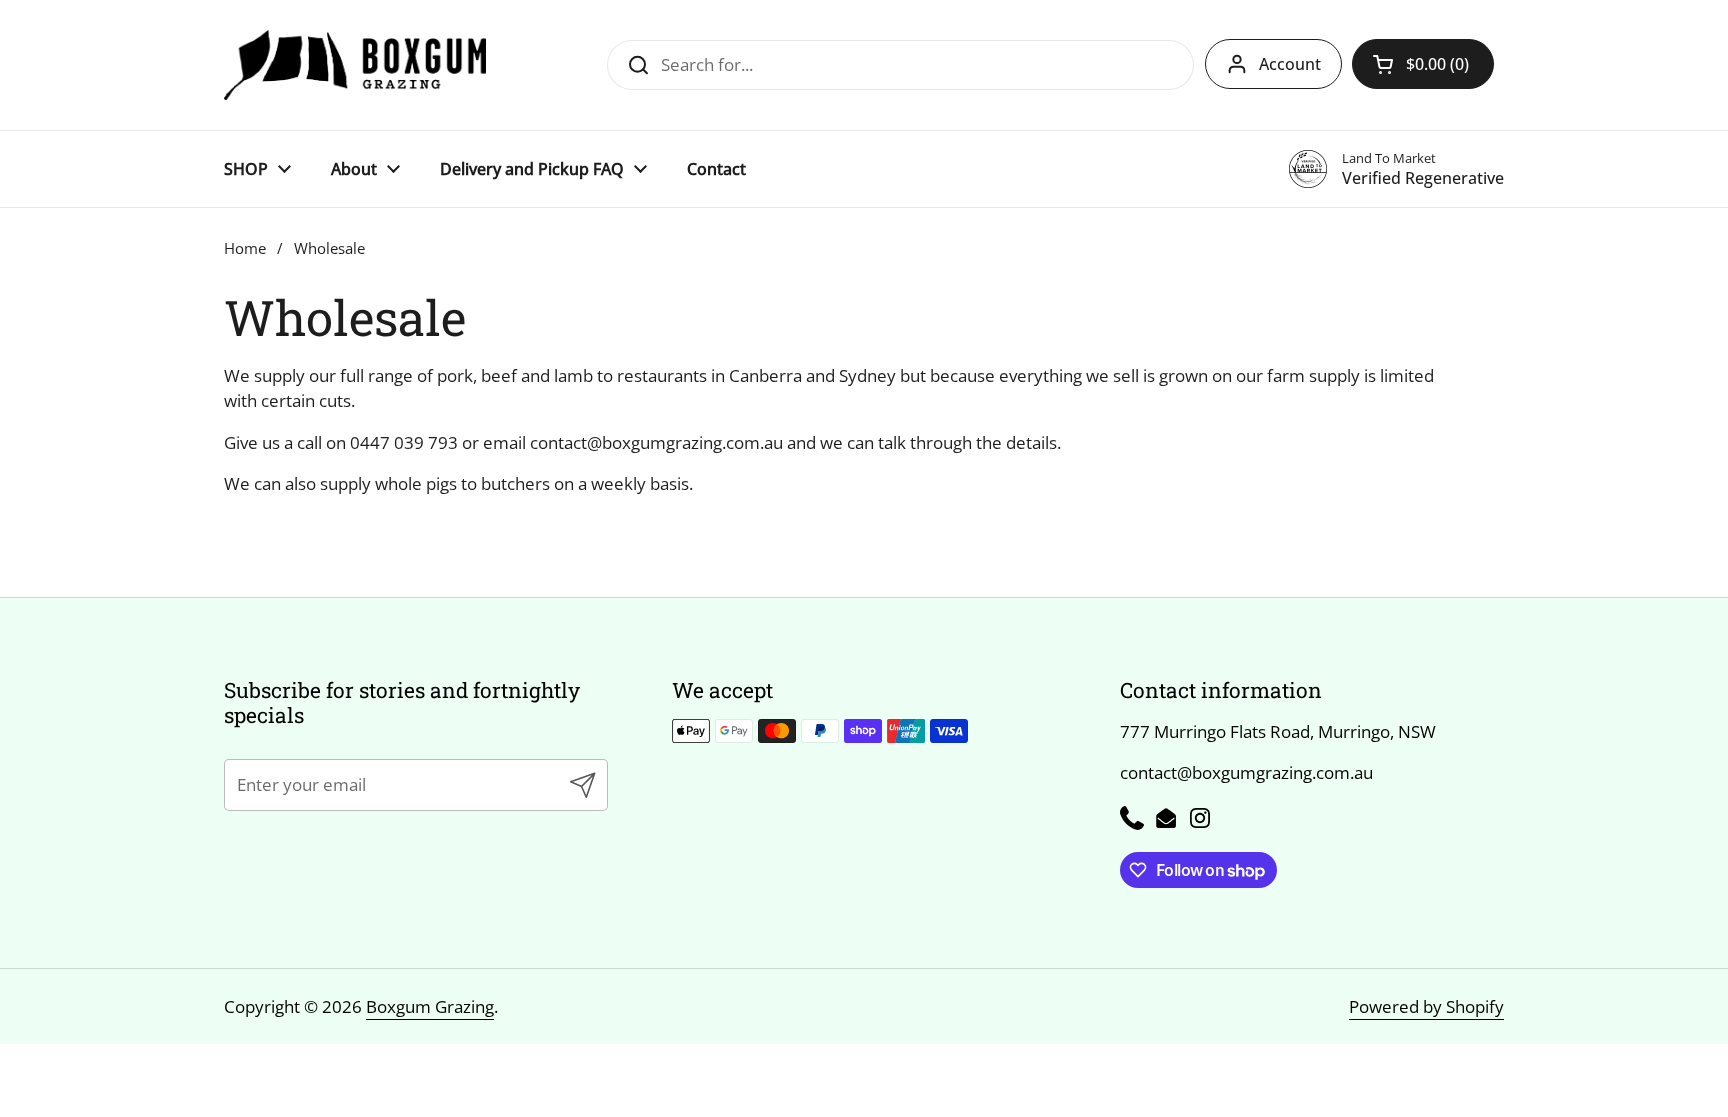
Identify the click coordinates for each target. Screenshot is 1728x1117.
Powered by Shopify (1426, 1006)
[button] (1423, 64)
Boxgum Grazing (430, 1006)
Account (1290, 64)
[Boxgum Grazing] (355, 65)
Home (245, 248)
